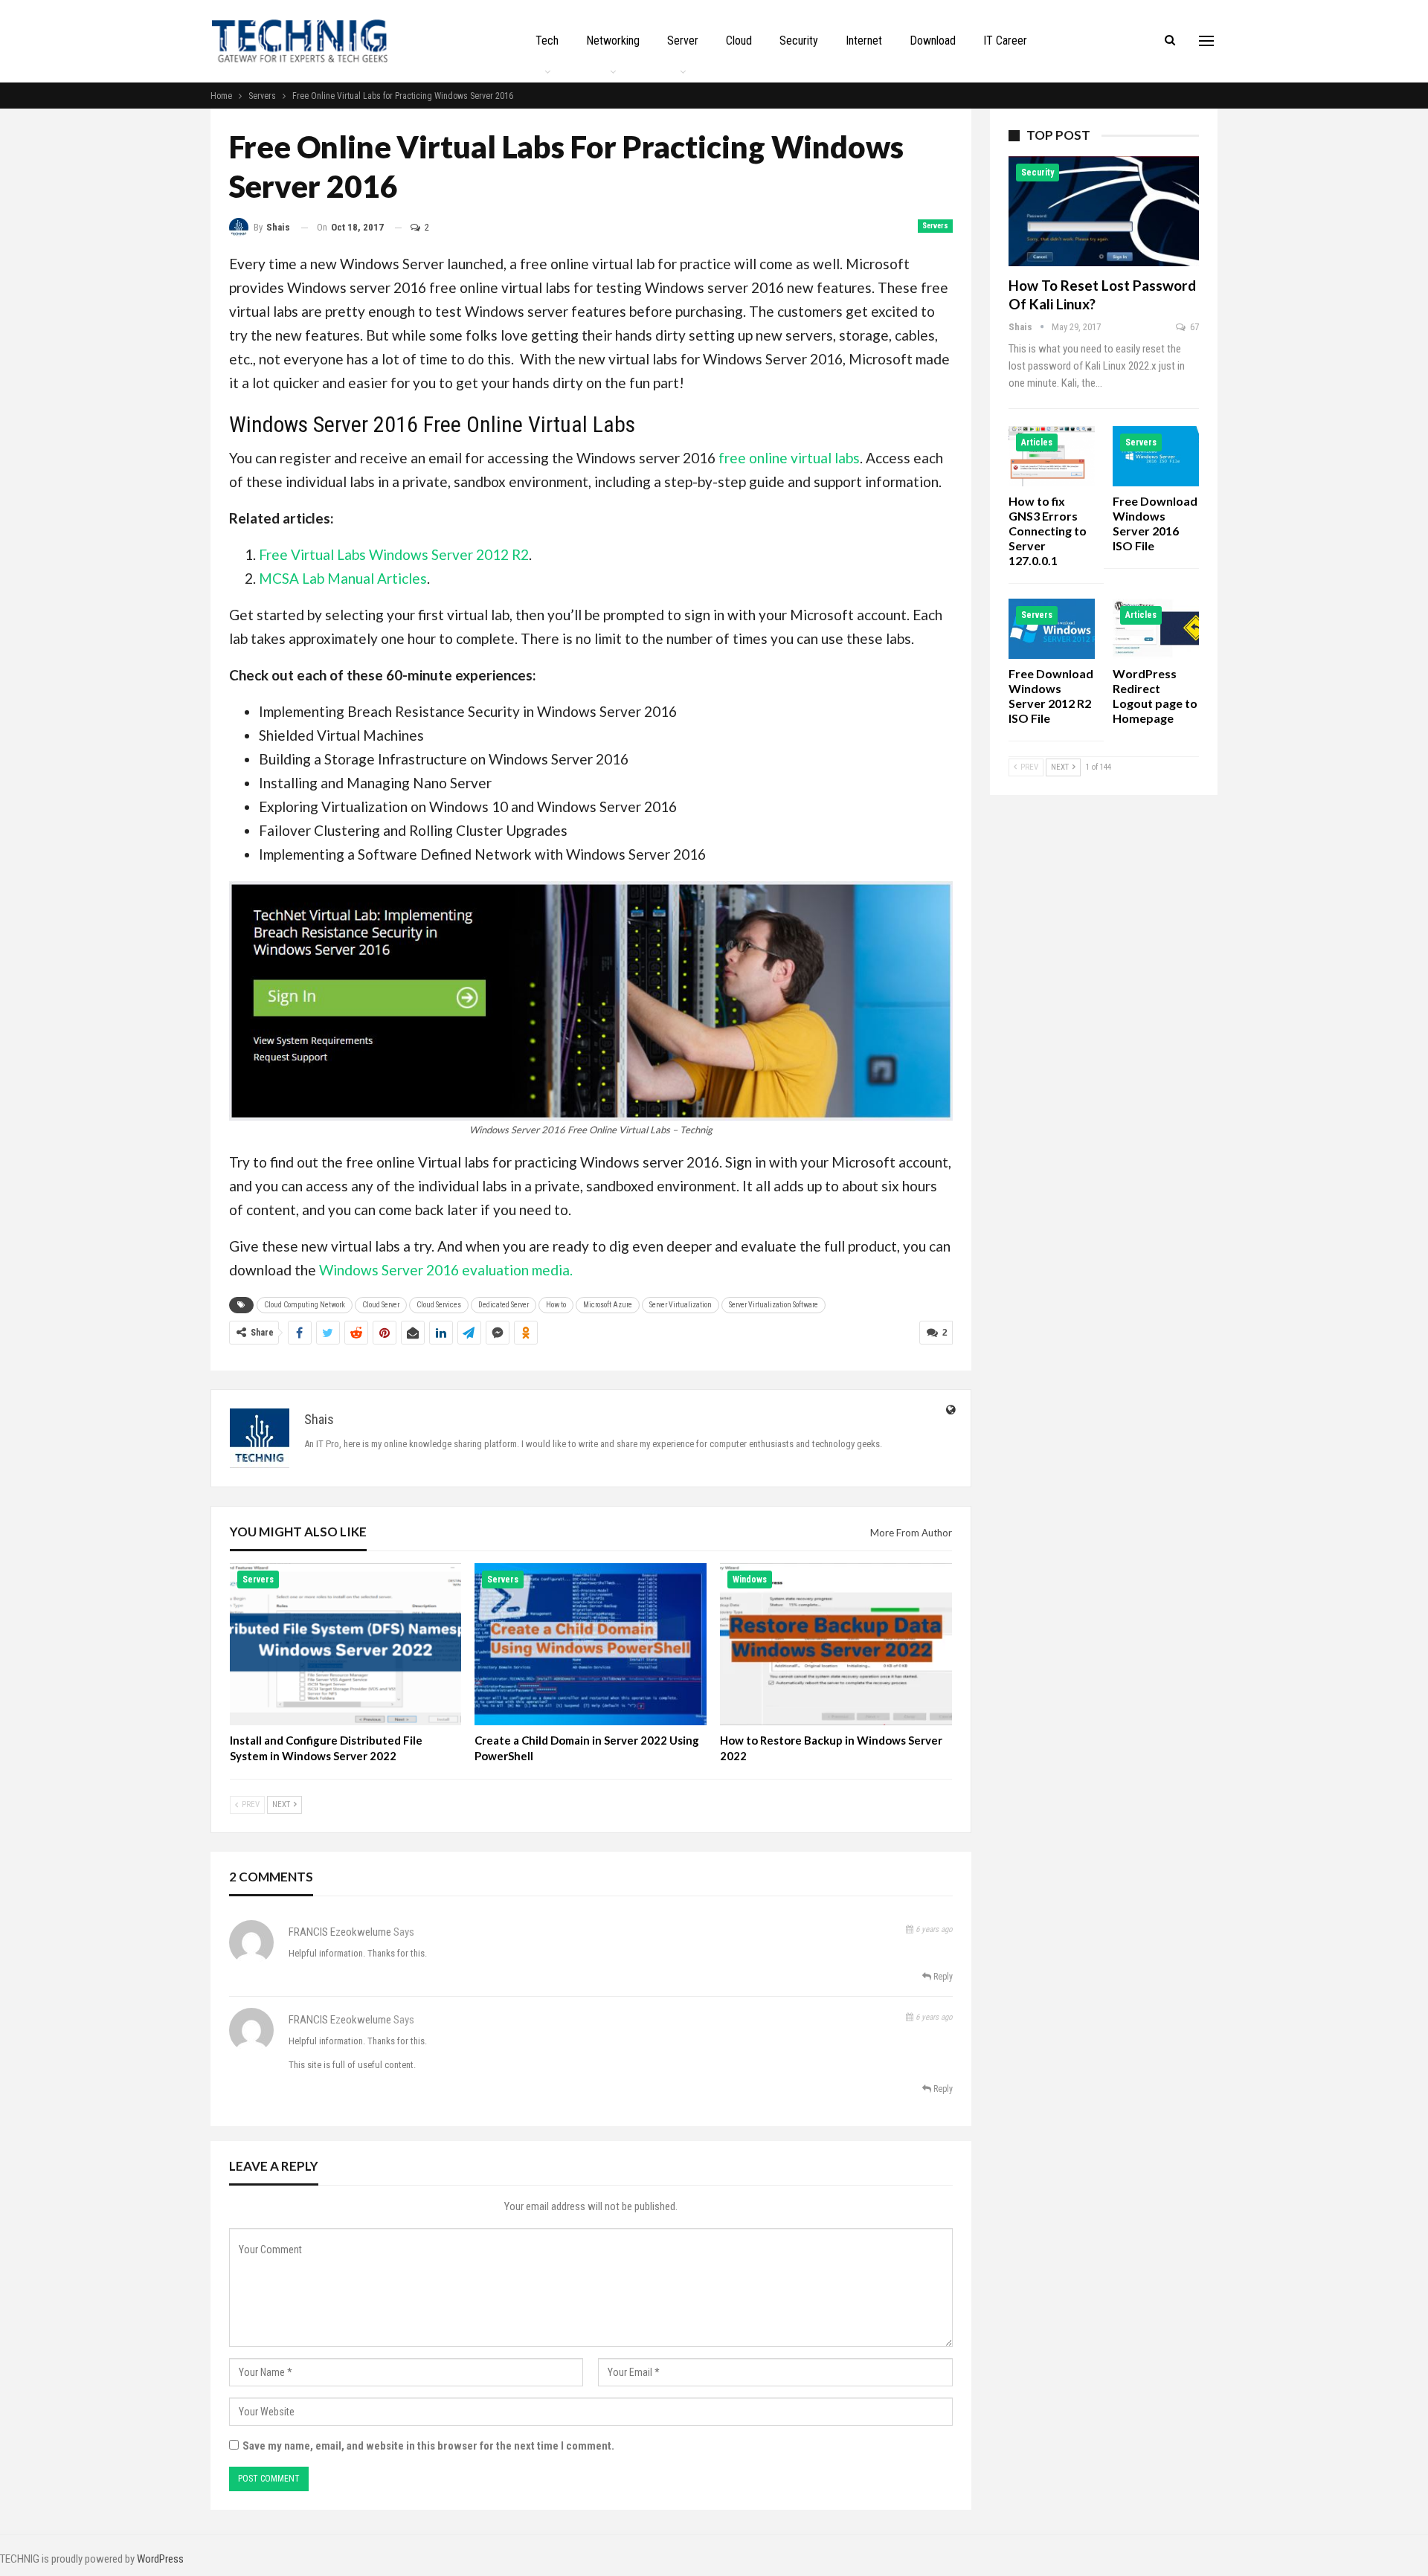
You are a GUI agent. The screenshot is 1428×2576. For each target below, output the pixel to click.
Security (799, 41)
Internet (864, 41)
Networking (613, 41)
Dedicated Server (504, 1305)
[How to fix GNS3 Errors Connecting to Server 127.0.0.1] (1052, 456)
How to (556, 1305)
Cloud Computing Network (305, 1305)
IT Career (1005, 41)
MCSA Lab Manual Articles (343, 578)
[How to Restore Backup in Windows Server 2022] (836, 1644)
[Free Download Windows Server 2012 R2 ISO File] (1052, 629)
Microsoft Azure (608, 1305)
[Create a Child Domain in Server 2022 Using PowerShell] (591, 1644)
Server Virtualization (681, 1305)
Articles (1037, 442)
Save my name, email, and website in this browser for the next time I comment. (428, 2446)
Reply (942, 1977)
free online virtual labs (789, 458)
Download (933, 41)
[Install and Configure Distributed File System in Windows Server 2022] (346, 1644)
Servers (935, 226)
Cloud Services (439, 1305)
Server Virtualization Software (773, 1305)
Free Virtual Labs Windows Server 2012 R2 (394, 554)
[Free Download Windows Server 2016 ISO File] (1156, 456)
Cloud (739, 41)
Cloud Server (381, 1305)
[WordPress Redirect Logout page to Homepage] (1156, 629)
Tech (547, 41)
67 (1193, 327)
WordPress (160, 2559)
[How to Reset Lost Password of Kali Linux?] (1104, 211)
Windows (750, 1580)
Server (683, 41)
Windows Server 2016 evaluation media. (446, 1270)
